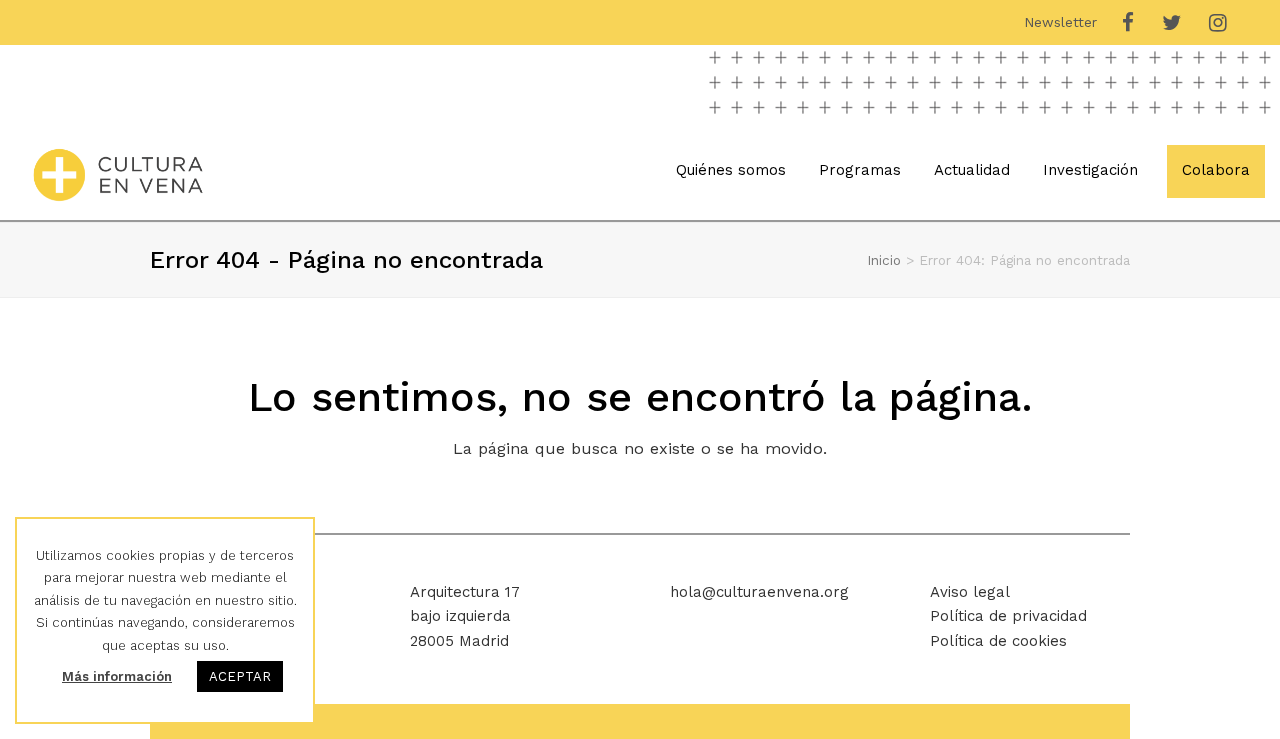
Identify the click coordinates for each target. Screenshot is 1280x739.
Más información (117, 676)
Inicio (884, 260)
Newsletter (1060, 22)
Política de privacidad (1008, 616)
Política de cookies (998, 641)
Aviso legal (970, 592)
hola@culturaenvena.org (759, 592)
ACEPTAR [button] (240, 676)
